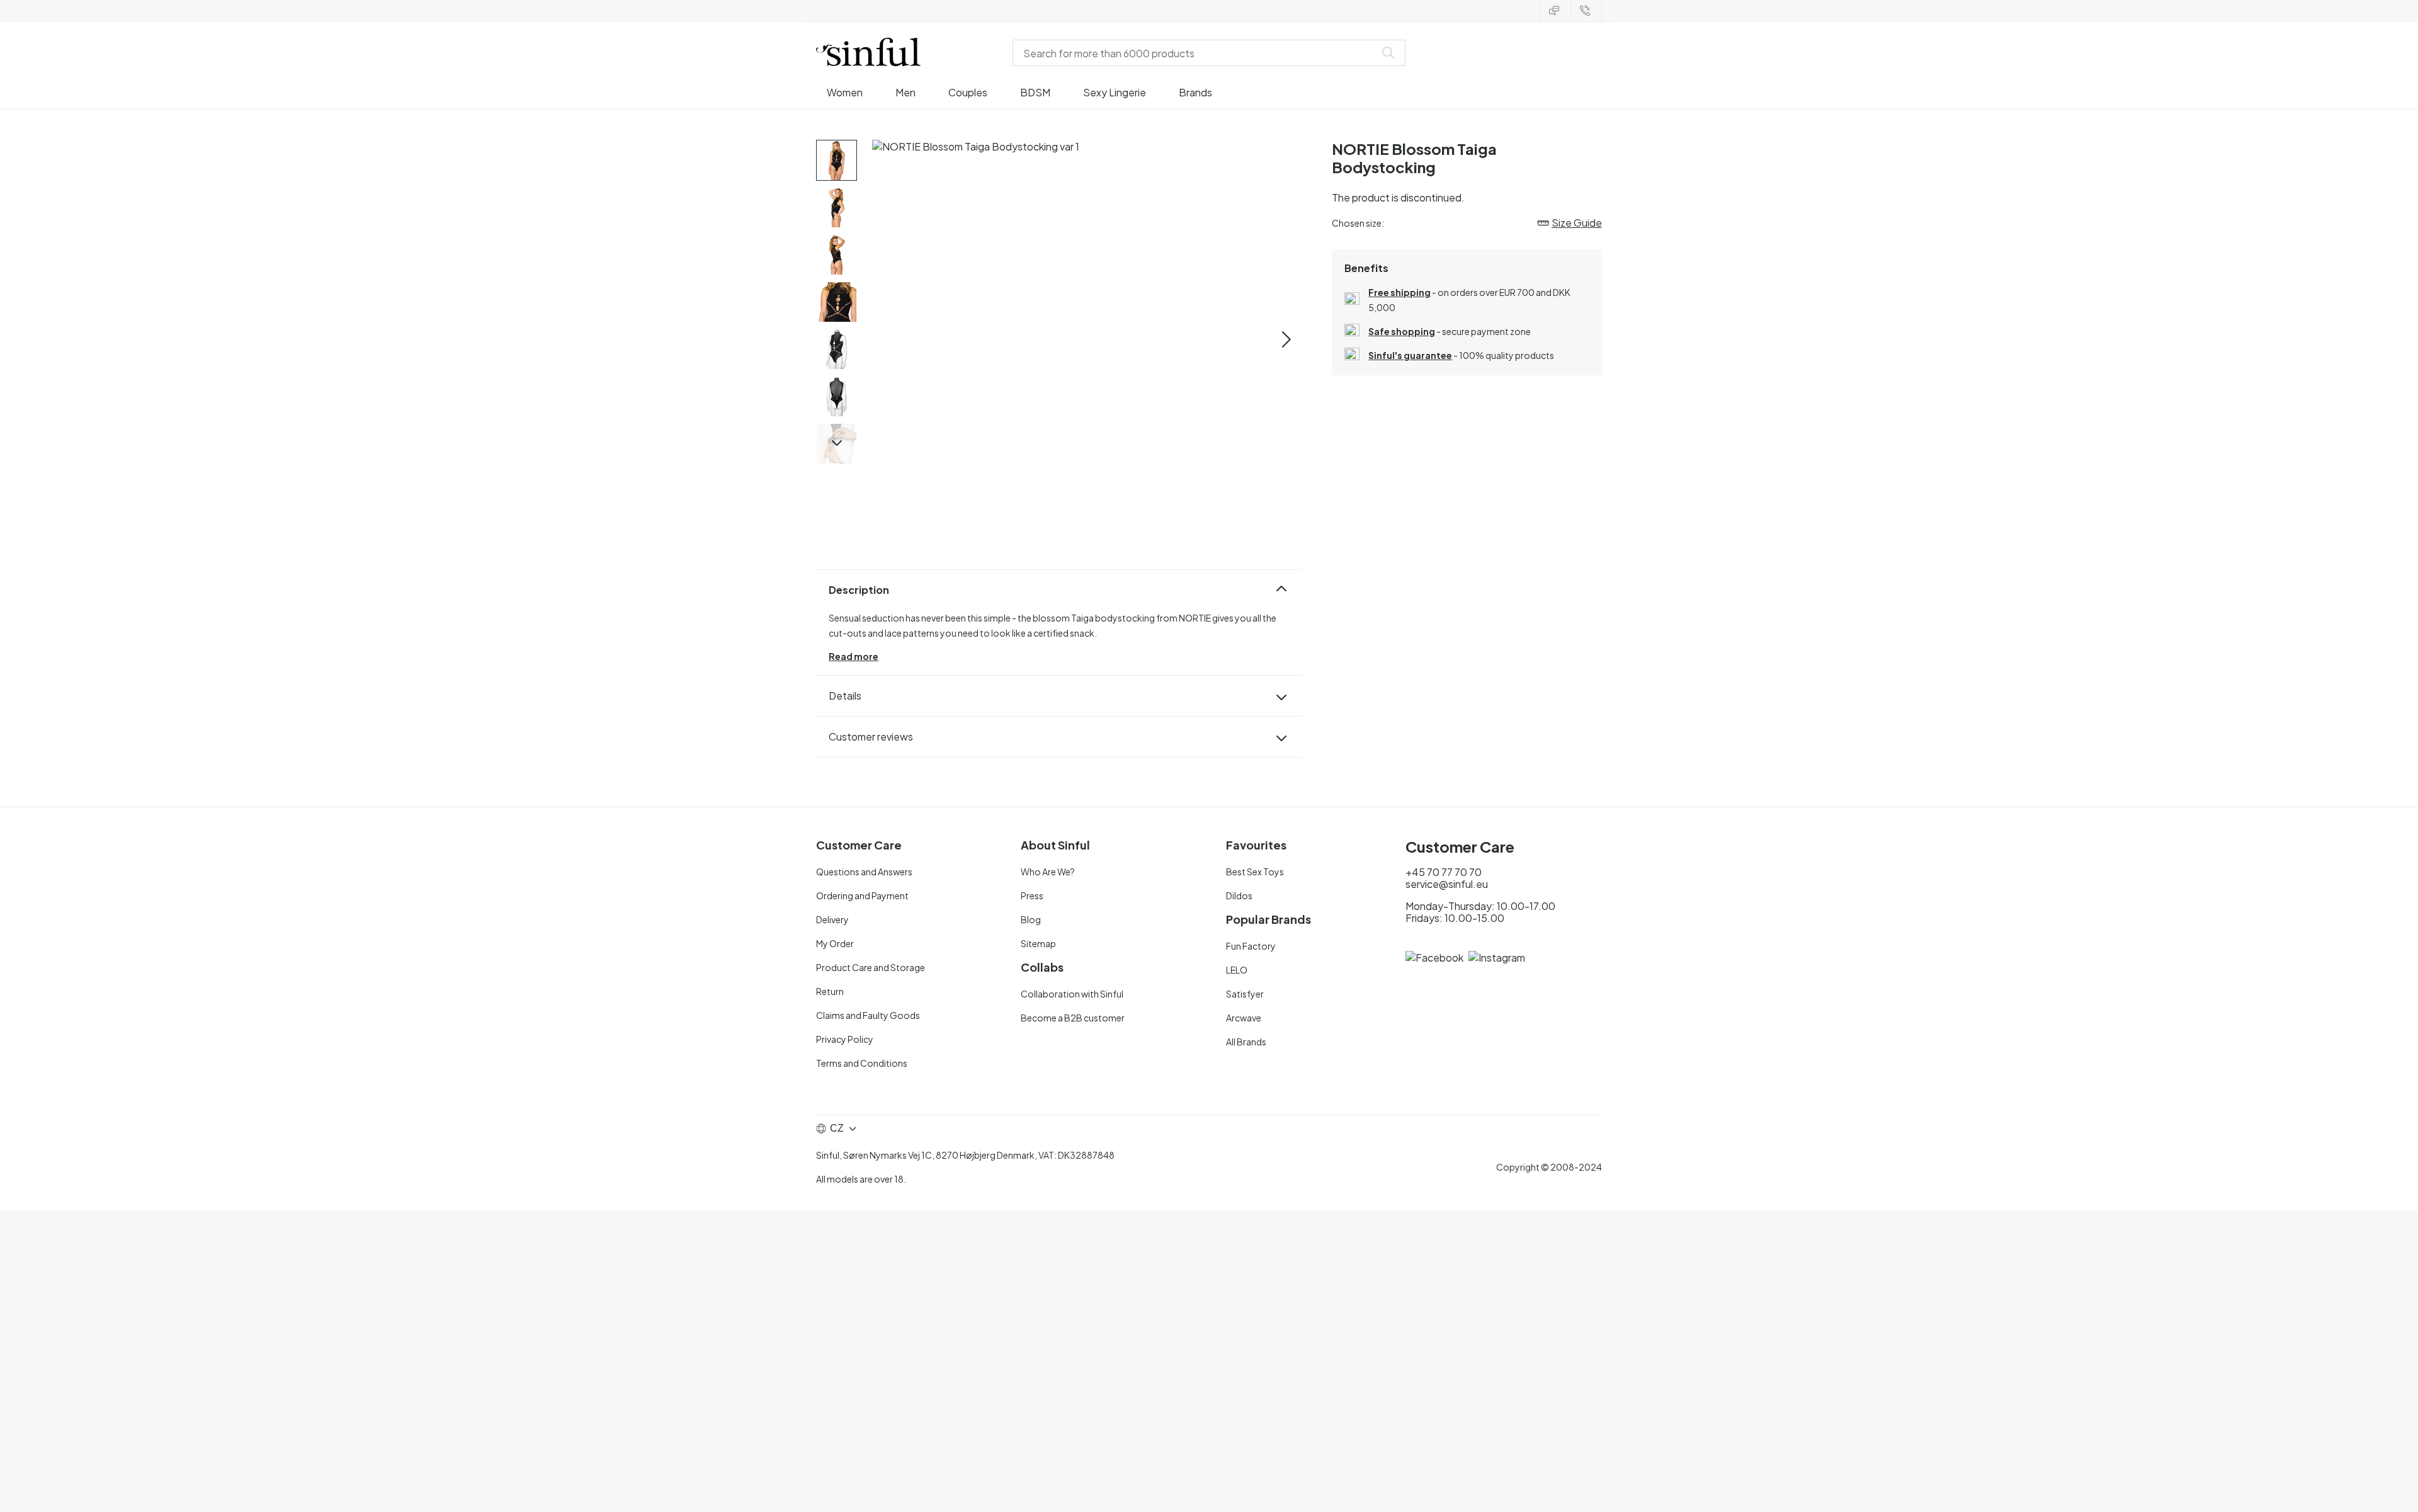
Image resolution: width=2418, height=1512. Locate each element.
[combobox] (1196, 53)
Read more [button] (854, 656)
